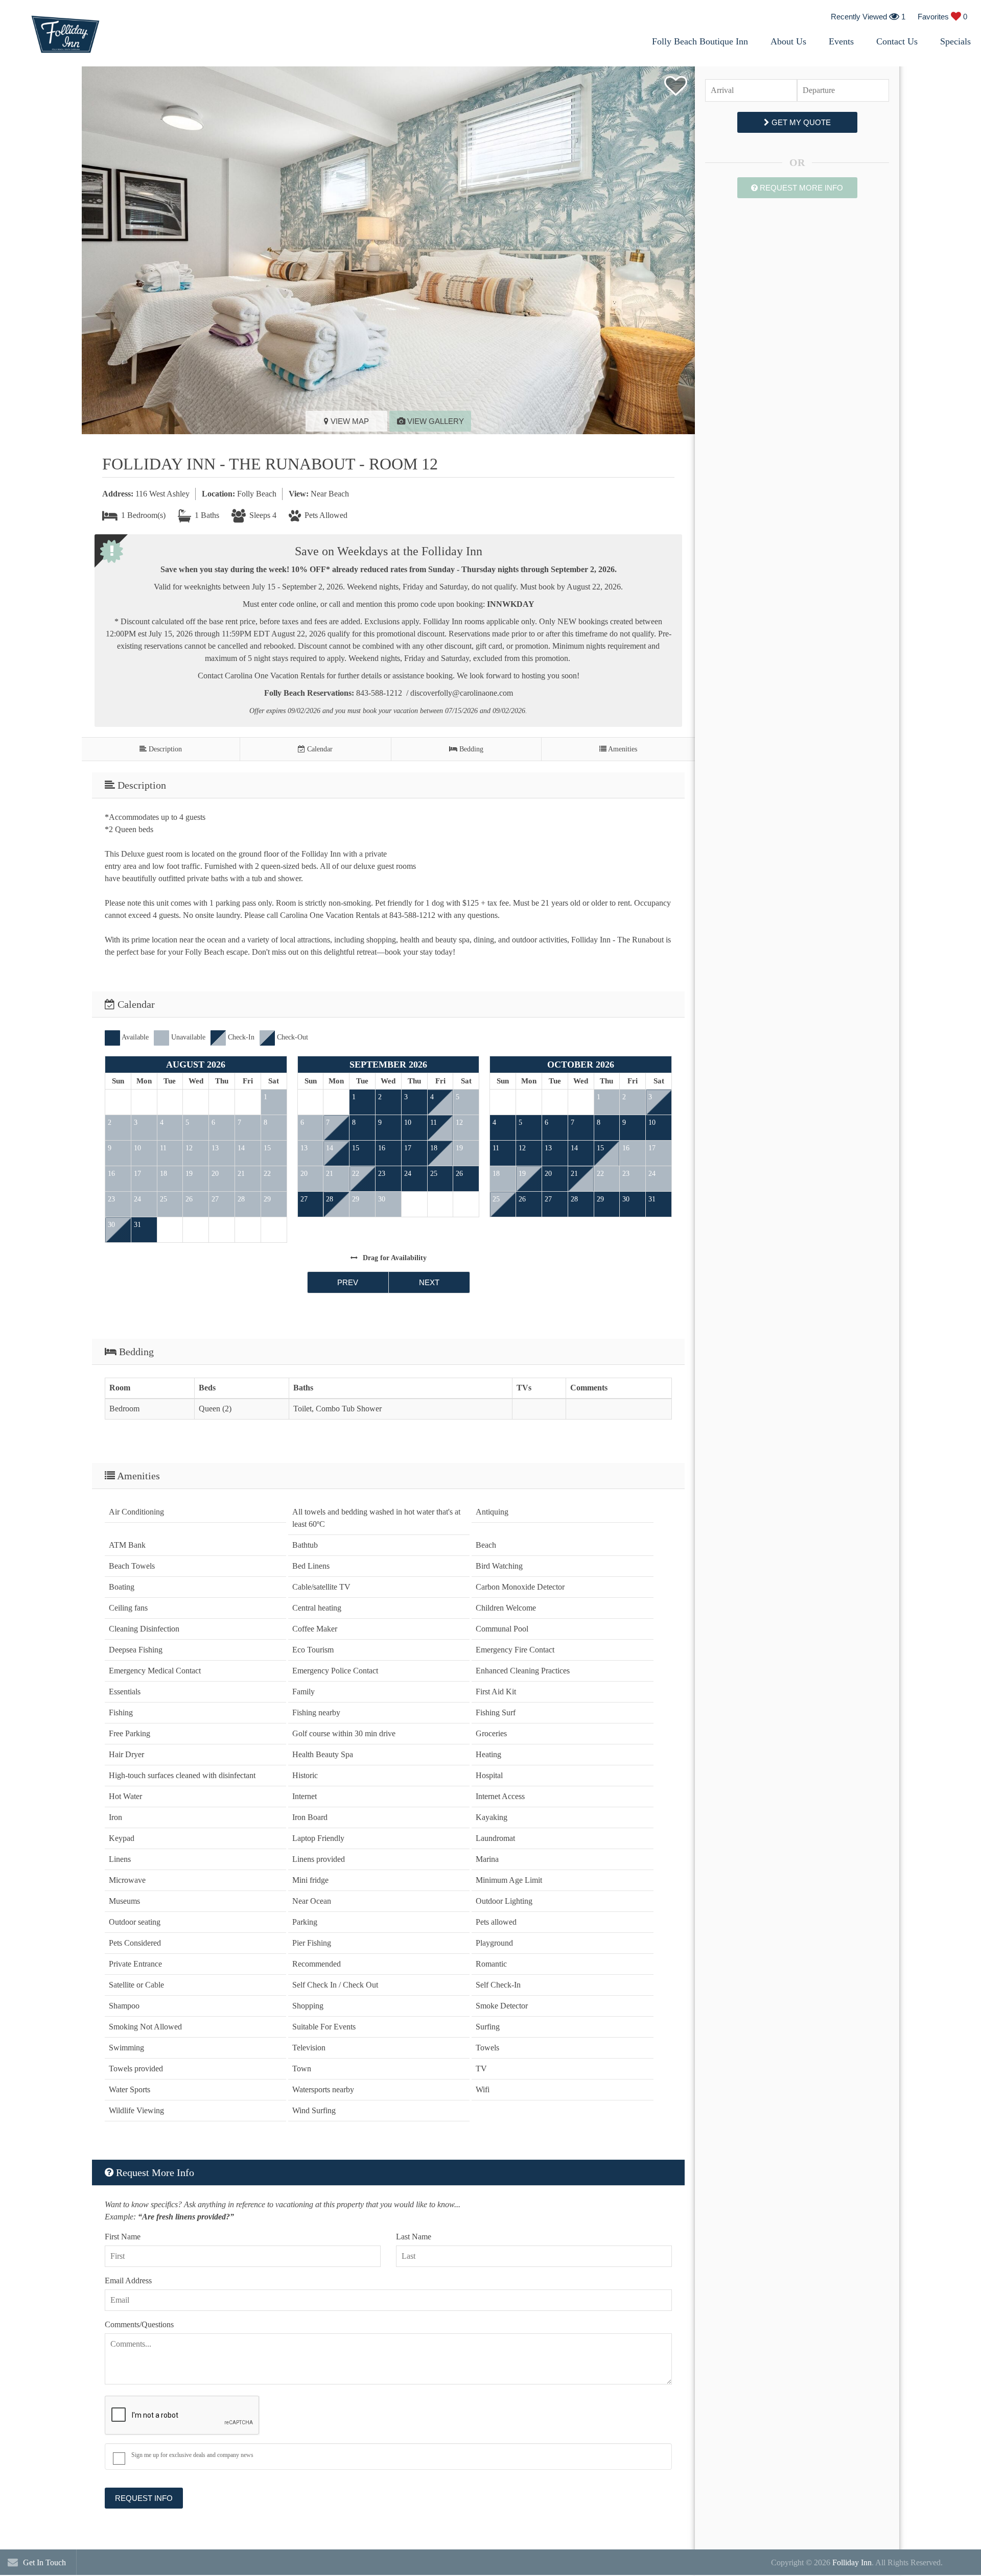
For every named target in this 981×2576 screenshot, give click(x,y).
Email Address (128, 2280)
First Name (123, 2237)
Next (429, 1282)
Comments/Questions (139, 2324)
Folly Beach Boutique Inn (700, 41)
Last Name (414, 2237)
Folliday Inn (852, 2562)
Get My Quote (800, 122)
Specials (955, 41)
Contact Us (897, 41)
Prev (348, 1282)
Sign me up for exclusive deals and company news (192, 2455)
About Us (788, 41)
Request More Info (800, 188)
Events (841, 41)
